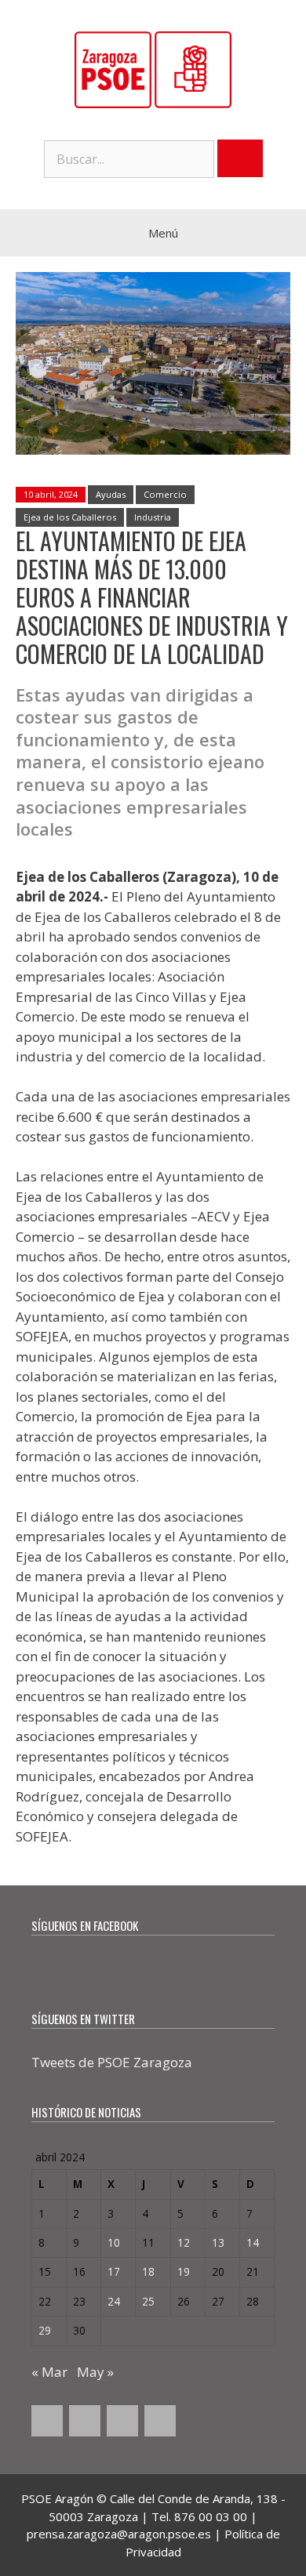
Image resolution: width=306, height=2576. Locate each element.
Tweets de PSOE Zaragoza (112, 2062)
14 (253, 2242)
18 (148, 2271)
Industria (153, 517)
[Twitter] (85, 2421)
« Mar (49, 2372)
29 (45, 2330)
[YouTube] (122, 2421)
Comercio (165, 494)
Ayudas (111, 494)
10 (114, 2242)
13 (218, 2242)
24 (114, 2301)
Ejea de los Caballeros (70, 517)
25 (148, 2301)
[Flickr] (160, 2421)
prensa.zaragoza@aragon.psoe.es (119, 2534)
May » (95, 2372)
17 (114, 2271)
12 (184, 2242)
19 (184, 2271)
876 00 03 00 (211, 2516)
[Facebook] (47, 2421)
